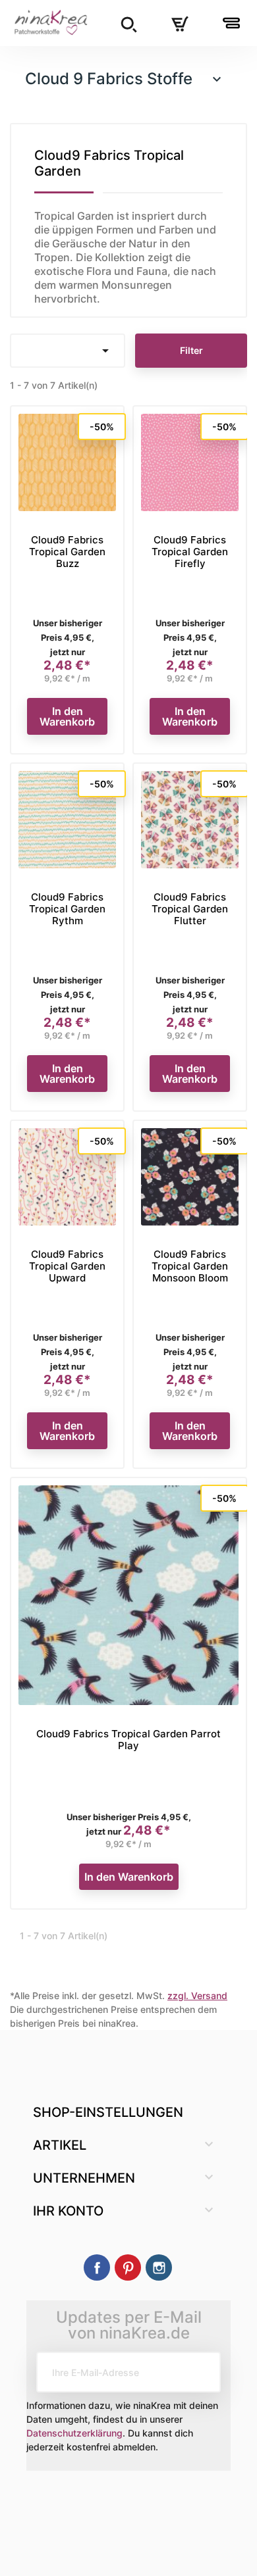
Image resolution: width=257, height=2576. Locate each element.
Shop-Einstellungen (108, 2112)
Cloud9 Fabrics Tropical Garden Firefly (190, 552)
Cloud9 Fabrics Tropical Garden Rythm (67, 909)
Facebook (97, 2267)
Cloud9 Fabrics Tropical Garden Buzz (67, 552)
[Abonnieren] (200, 2372)
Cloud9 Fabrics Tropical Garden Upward (67, 1266)
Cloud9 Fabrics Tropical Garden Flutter (190, 909)
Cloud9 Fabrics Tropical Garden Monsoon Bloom (190, 1266)
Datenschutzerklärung (74, 2433)
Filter (191, 350)
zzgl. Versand (197, 1995)
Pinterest (128, 2267)
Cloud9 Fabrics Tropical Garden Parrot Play (128, 1740)
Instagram (159, 2267)
